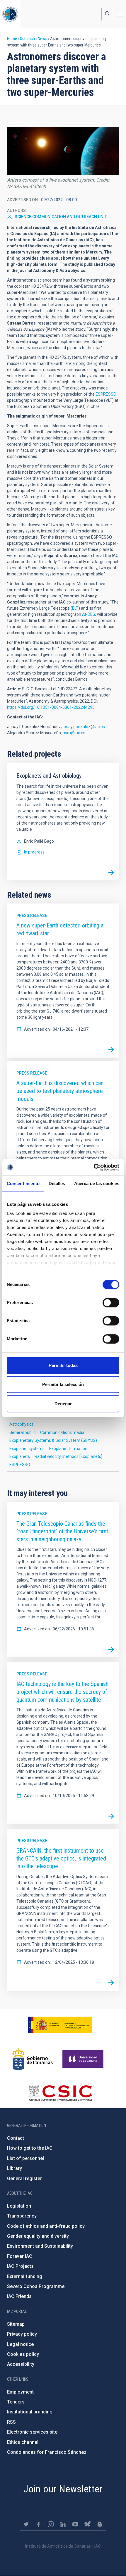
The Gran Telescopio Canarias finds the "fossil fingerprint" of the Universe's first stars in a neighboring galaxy (62, 1531)
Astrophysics (21, 1424)
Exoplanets (20, 1456)
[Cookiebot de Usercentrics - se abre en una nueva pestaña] (94, 1167)
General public (22, 1432)
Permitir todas (63, 1365)
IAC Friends (19, 2296)
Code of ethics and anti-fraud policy (46, 2226)
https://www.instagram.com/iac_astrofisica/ (51, 2524)
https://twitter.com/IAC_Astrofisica (26, 2524)
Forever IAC (20, 2256)
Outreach (27, 39)
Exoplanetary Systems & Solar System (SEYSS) (53, 1440)
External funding (25, 2276)
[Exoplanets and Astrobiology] (111, 873)
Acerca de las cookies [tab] (97, 1183)
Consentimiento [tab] (23, 1183)
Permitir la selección (63, 1384)
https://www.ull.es (84, 2059)
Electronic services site (32, 2432)
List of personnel (25, 2158)
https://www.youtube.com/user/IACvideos (75, 2524)
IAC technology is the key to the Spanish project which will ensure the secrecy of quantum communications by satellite (62, 1692)
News (42, 39)
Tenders (16, 2402)
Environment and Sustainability (40, 2246)
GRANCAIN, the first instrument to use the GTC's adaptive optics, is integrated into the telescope (61, 1858)
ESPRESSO (106, 394)
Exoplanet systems (27, 1449)
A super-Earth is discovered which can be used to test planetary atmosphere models (60, 1091)
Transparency (22, 2216)
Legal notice (20, 2344)
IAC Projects (20, 2266)
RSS (11, 2422)
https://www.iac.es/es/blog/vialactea (100, 2524)
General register (24, 2178)
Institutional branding (30, 2412)
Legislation (19, 2206)
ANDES (89, 614)
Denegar (63, 1404)
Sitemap (16, 2324)
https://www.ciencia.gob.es (60, 2025)
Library (15, 2168)
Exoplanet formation (68, 1449)
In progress (34, 852)
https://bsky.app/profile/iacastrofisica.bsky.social (88, 2524)
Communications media (62, 1432)
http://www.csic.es (60, 2093)
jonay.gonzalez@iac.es (84, 727)
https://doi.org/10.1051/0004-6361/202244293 (51, 707)
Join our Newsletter (63, 2489)
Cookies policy (23, 2354)
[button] (63, 151)
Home (12, 39)
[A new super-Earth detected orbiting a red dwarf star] (111, 1050)
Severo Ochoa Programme (36, 2286)
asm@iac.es (74, 733)
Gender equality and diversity (38, 2236)
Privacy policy (22, 2334)
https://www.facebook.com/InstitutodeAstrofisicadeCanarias (38, 2524)
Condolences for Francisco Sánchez (47, 2452)
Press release (32, 915)
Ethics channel (23, 2442)
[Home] (10, 14)
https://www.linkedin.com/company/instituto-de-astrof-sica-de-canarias (63, 2524)
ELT (75, 608)
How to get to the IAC (30, 2148)
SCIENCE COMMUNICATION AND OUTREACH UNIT (61, 217)
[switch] (111, 1303)
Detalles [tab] (57, 1183)
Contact (16, 2138)
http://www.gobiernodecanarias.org (33, 2059)
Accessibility (21, 2364)
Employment (20, 2392)
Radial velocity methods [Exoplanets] (68, 1456)
